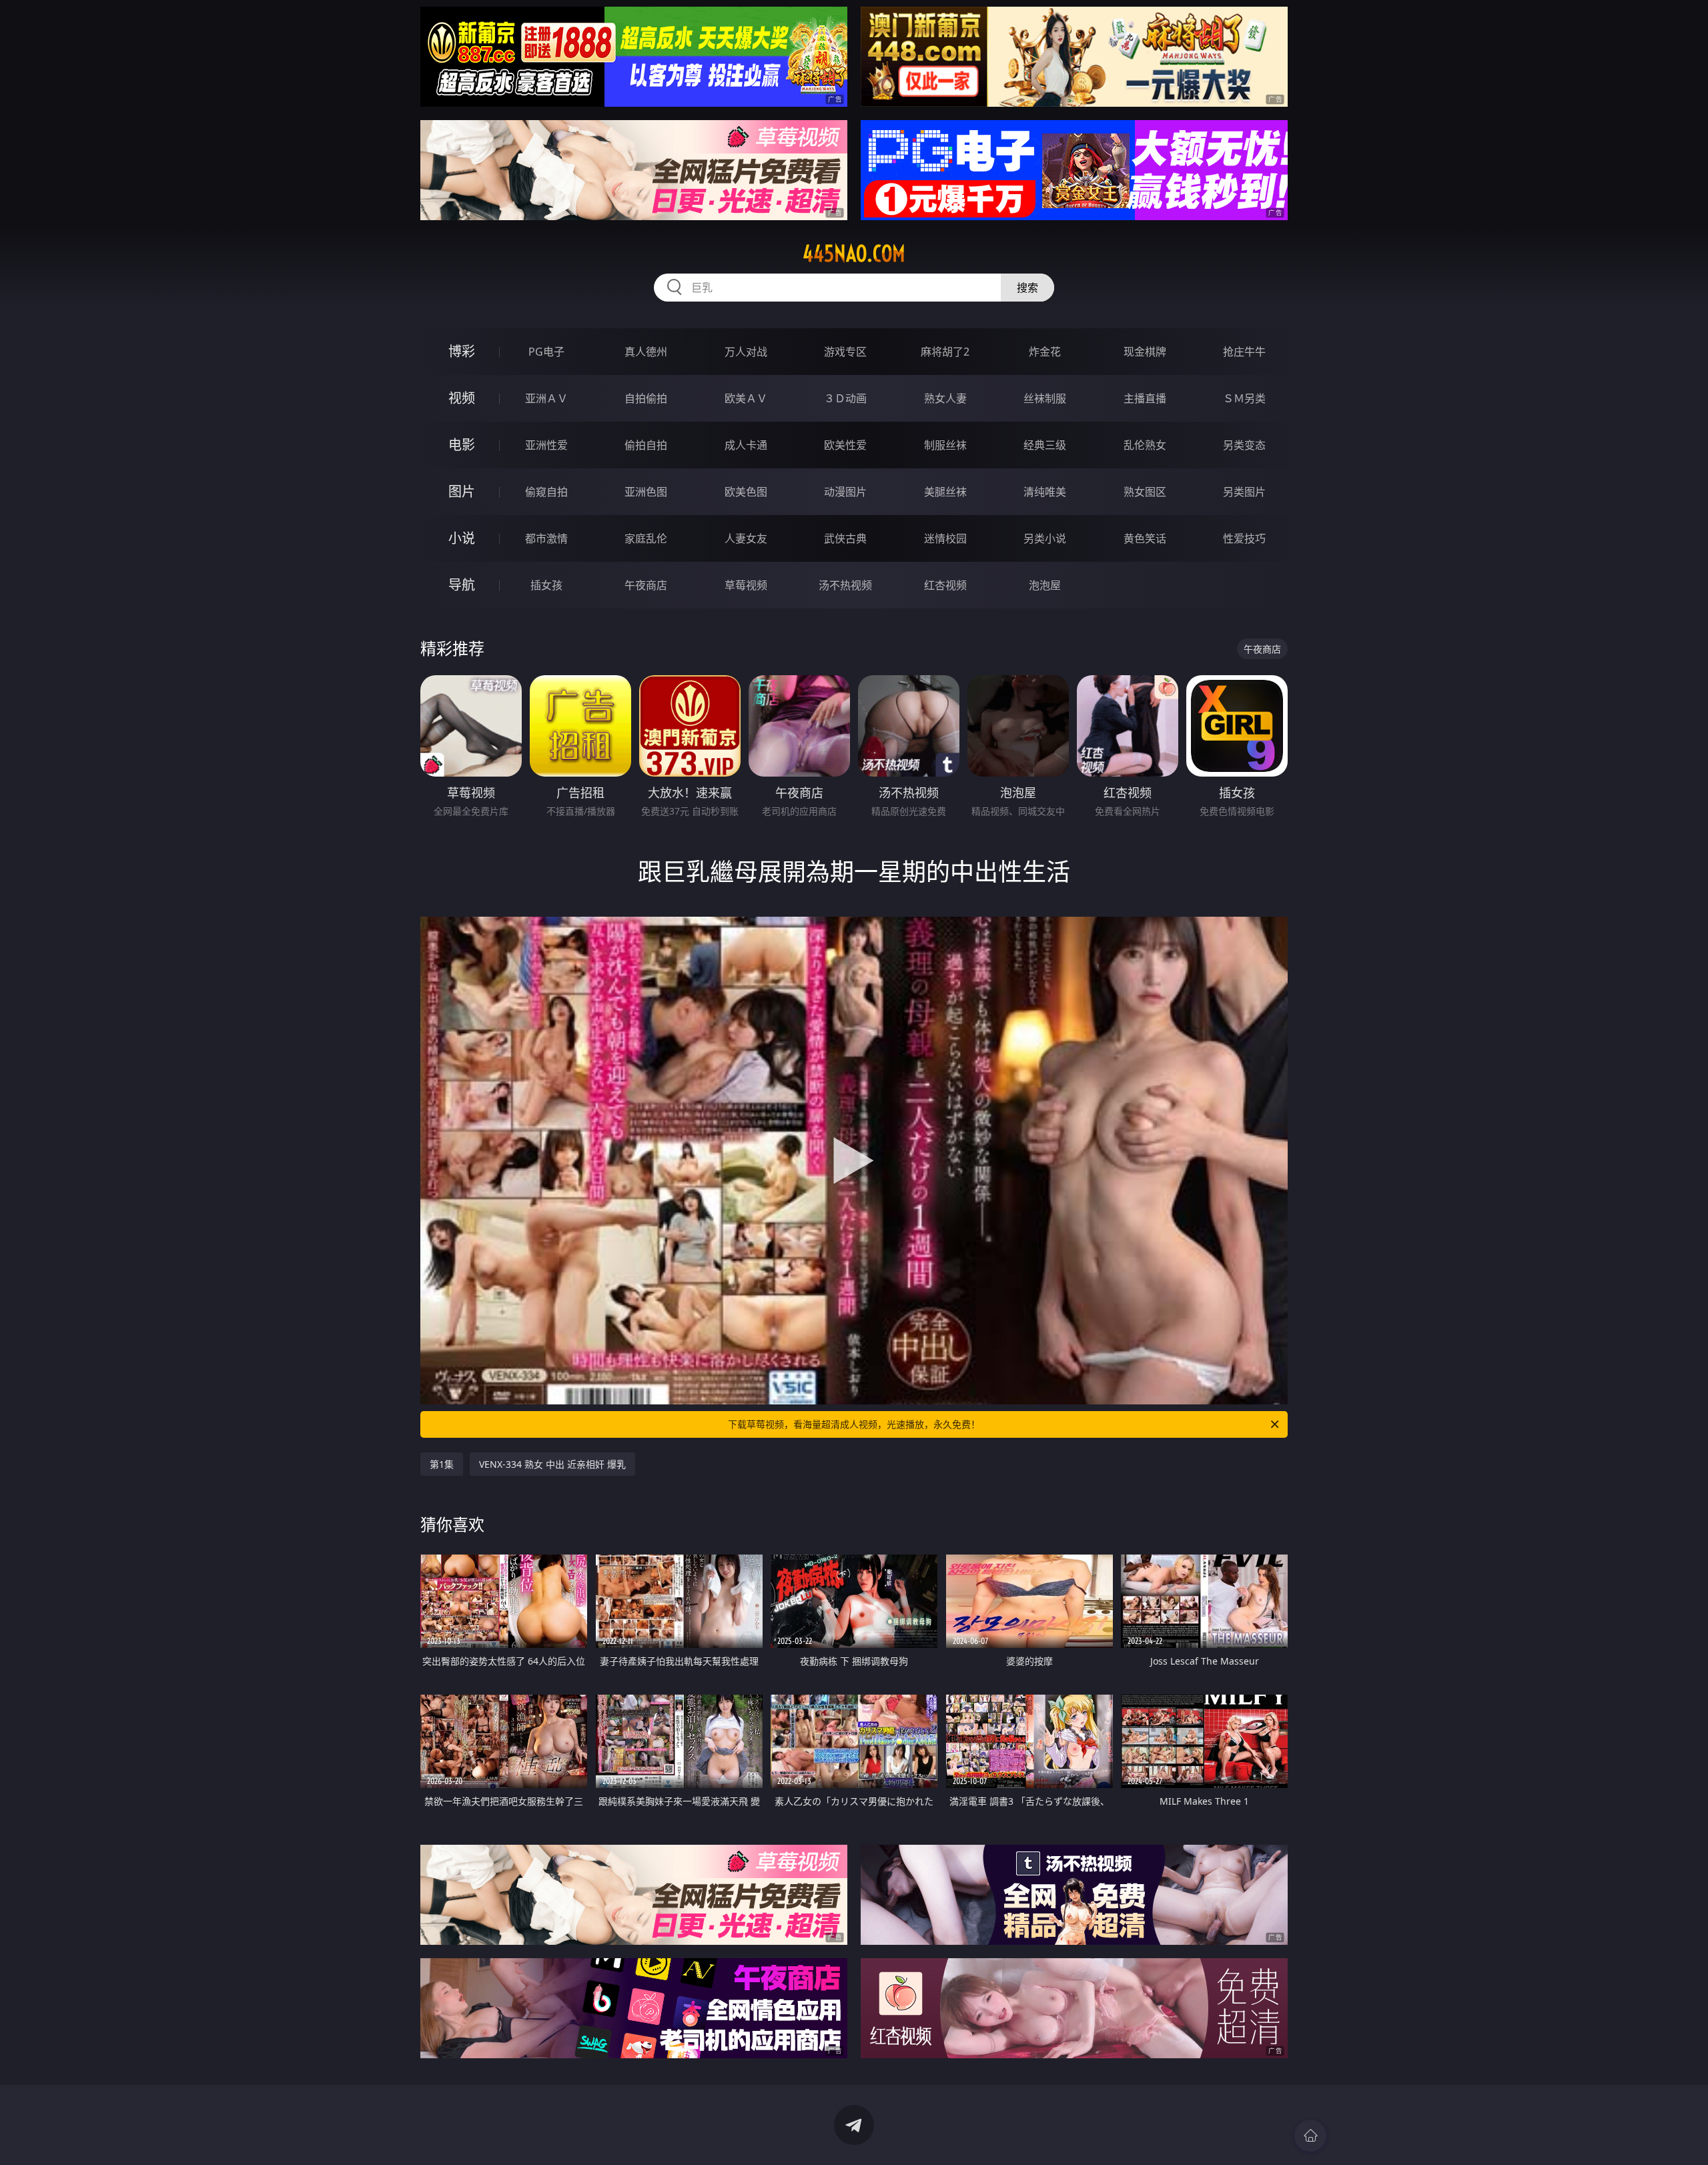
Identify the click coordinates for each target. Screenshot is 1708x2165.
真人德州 (646, 352)
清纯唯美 (1045, 492)
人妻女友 (746, 538)
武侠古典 (845, 538)
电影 (462, 445)
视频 (462, 398)
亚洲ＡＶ (546, 398)
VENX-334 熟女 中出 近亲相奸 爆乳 (552, 1464)
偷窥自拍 (546, 492)
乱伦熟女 (1145, 445)
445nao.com (854, 254)
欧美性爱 (845, 445)
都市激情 (546, 538)
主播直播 (1145, 398)
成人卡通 (746, 445)
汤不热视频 (845, 585)
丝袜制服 (1045, 398)
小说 (462, 538)
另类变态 (1244, 445)
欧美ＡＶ (746, 398)
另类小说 (1045, 538)
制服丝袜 (945, 445)
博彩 (462, 351)
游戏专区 (845, 352)
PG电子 (546, 352)
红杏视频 (945, 585)
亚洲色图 (646, 492)
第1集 (442, 1464)
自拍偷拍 (646, 398)
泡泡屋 (1045, 585)
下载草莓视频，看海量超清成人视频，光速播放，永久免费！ (854, 1424)
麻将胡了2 (945, 352)
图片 (462, 491)
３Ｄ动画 (845, 398)
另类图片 (1244, 492)
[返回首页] (1310, 2136)
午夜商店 (646, 585)
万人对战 (746, 352)
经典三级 (1045, 445)
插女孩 (546, 585)
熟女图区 (1145, 492)
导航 (462, 585)
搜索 (1027, 288)
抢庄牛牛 (1244, 352)
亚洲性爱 (546, 445)
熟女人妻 (945, 398)
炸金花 (1045, 352)
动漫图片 (845, 492)
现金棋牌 (1145, 352)
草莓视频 (746, 585)
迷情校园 (945, 538)
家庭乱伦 (646, 538)
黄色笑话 (1145, 538)
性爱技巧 (1244, 538)
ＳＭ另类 (1244, 398)
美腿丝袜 (945, 492)
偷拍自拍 (646, 445)
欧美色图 (746, 492)
